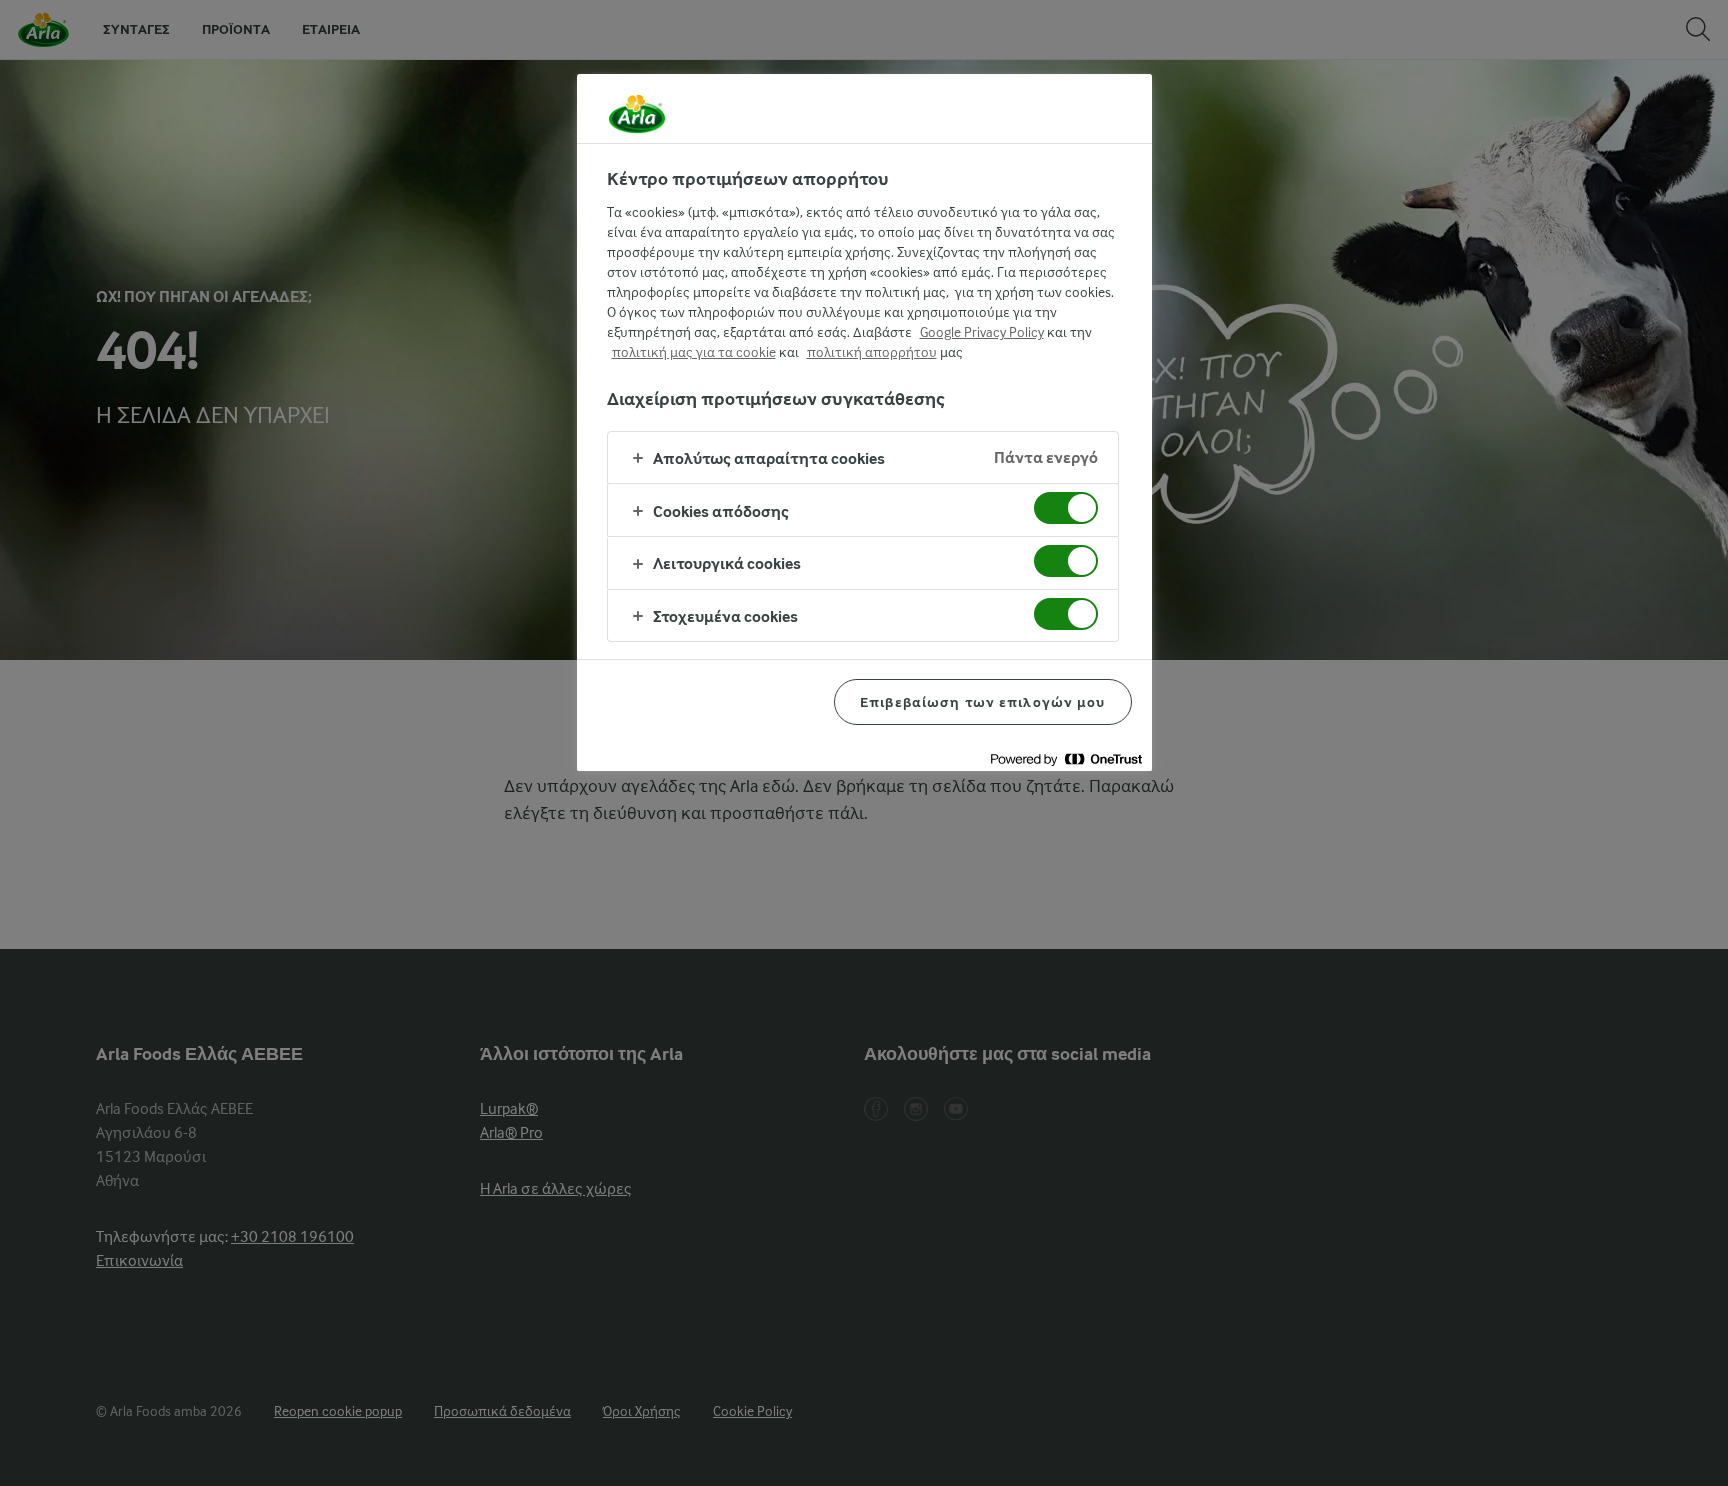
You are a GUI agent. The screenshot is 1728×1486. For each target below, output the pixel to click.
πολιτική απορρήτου (872, 352)
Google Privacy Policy (982, 332)
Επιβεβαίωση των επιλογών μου (982, 702)
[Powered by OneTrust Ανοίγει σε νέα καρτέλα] (1066, 758)
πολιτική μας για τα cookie (694, 352)
